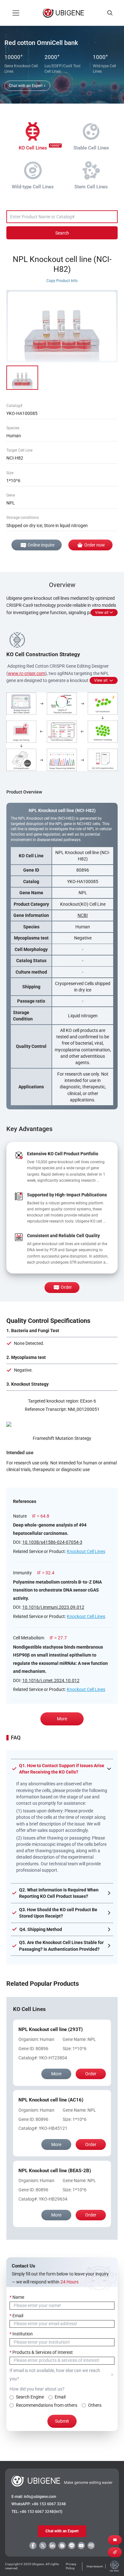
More (62, 1719)
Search (62, 233)
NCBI (83, 915)
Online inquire (41, 545)
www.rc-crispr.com (27, 673)
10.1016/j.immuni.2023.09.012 (53, 1607)
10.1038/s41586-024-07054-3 (52, 1542)
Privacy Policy (71, 2566)
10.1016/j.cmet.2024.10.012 (51, 1680)
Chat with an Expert (62, 2531)
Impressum (95, 2566)
